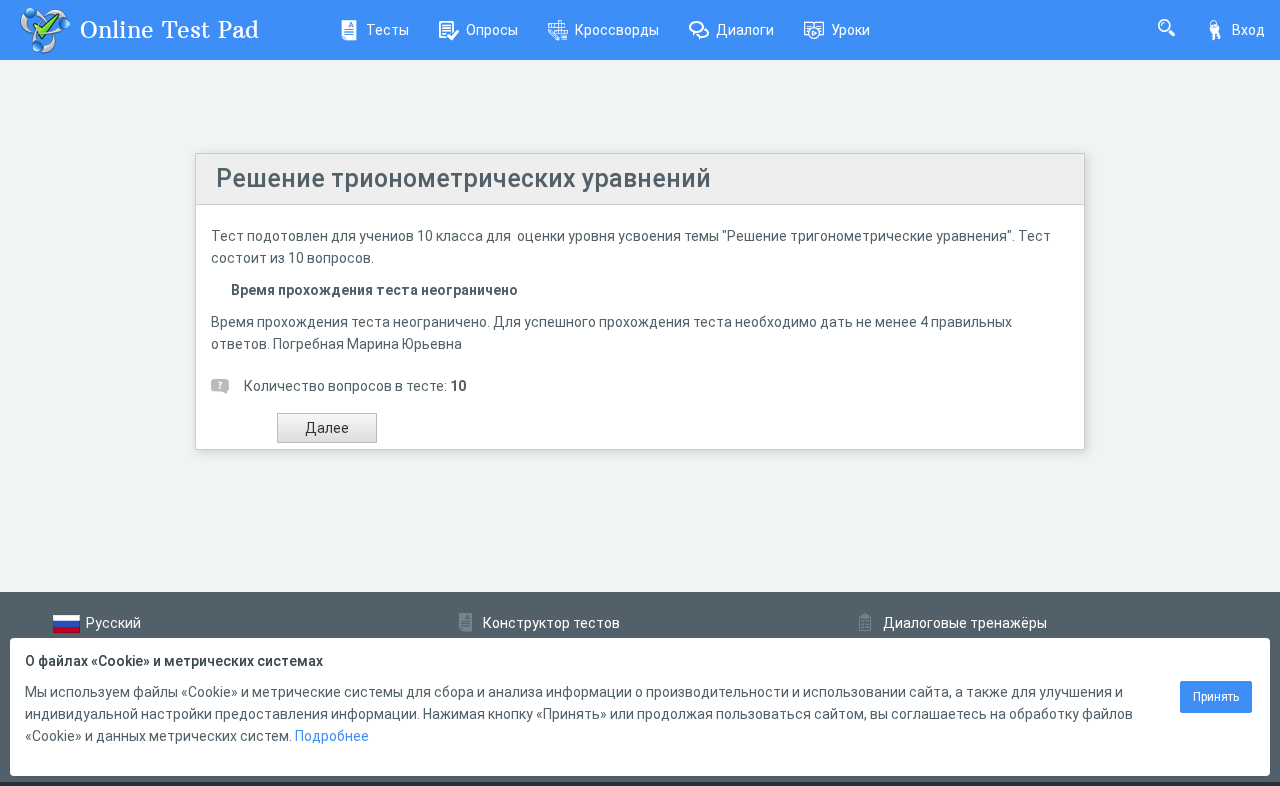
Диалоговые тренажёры (965, 623)
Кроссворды (617, 30)
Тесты (387, 30)
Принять (1216, 697)
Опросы (492, 30)
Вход (1248, 30)
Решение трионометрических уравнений (463, 178)
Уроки (850, 30)
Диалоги (745, 30)
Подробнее (332, 736)
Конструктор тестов (551, 623)
